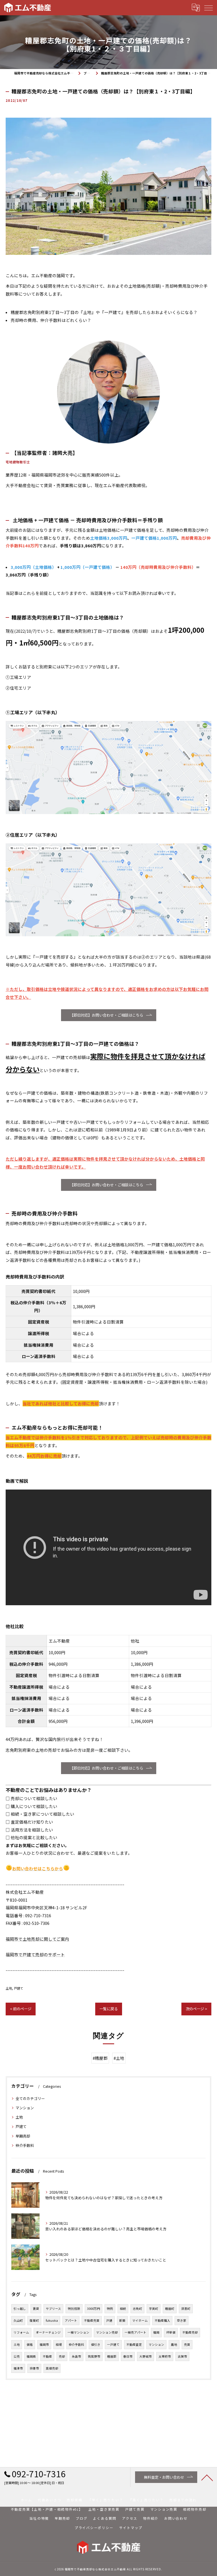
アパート (71, 2320)
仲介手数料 (25, 2145)
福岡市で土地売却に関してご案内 (37, 1939)
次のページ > (196, 2009)
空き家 (182, 2320)
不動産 (47, 2356)
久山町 (18, 2320)
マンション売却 (107, 2332)
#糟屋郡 (100, 2058)
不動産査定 (134, 2344)
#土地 (119, 2058)
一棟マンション (78, 2332)
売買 (187, 2344)
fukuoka (52, 2320)
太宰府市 (165, 2356)
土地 (9, 1988)
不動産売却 (190, 2332)
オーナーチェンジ (48, 2332)
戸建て (19, 1988)
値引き (96, 2344)
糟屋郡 (112, 2356)
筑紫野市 (94, 2356)
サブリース (53, 2309)
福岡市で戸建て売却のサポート (35, 1954)
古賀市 (182, 2356)
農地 (174, 2344)
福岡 (156, 2332)
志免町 (137, 2309)
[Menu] (208, 7)
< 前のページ (21, 2009)
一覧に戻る (109, 2009)
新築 (122, 2320)
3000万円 (94, 2309)
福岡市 (44, 2344)
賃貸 (36, 2309)
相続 (123, 2309)
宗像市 (34, 2368)
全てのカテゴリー (30, 2098)
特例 (110, 2309)
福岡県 (31, 2356)
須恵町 (186, 2309)
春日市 (128, 2356)
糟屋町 (170, 2309)
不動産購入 (162, 2320)
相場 (59, 2344)
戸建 (109, 2320)
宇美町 (154, 2309)
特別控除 (74, 2309)
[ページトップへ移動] (207, 2477)
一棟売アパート (135, 2332)
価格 (30, 2344)
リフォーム (21, 2332)
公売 (17, 2356)
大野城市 (146, 2356)
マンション (25, 2108)
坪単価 (171, 2332)
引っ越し (20, 2309)
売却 (62, 2356)
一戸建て (113, 2344)
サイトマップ (131, 2527)
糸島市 (76, 2356)
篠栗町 (34, 2320)
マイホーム (140, 2320)
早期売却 (23, 2136)
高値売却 (52, 2368)
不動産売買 (92, 2320)
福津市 (18, 2368)
